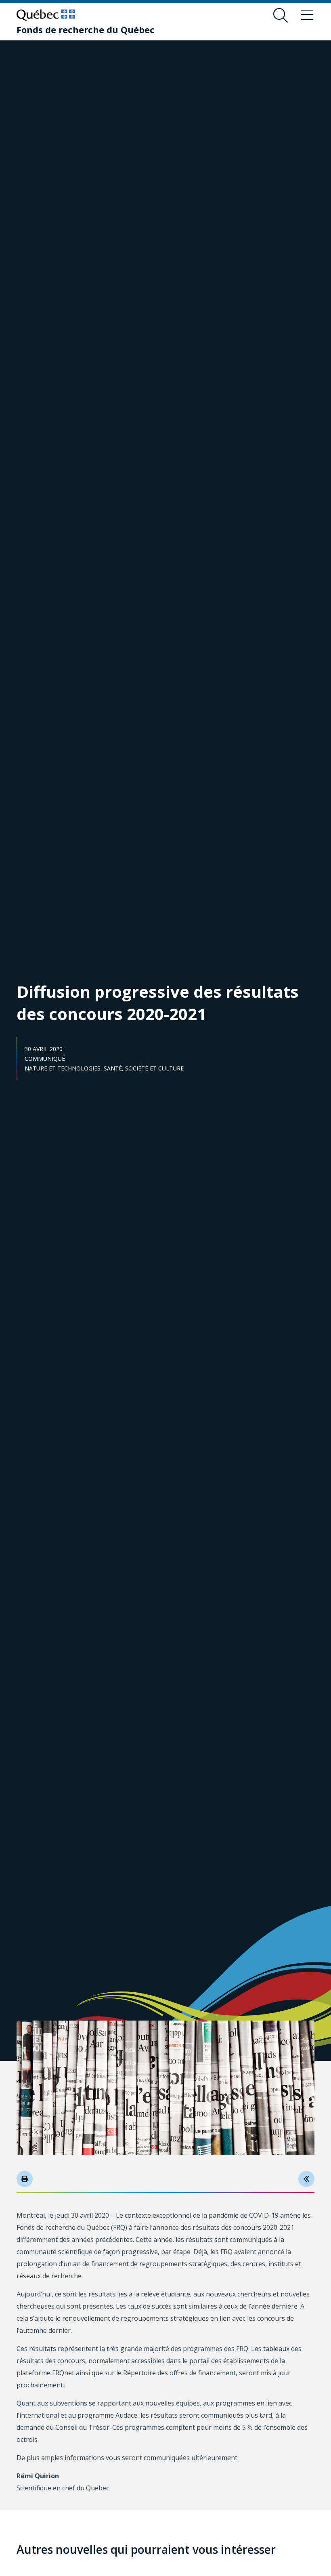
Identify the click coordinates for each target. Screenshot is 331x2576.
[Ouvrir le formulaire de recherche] (281, 15)
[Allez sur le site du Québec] (46, 15)
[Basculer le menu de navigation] (307, 15)
